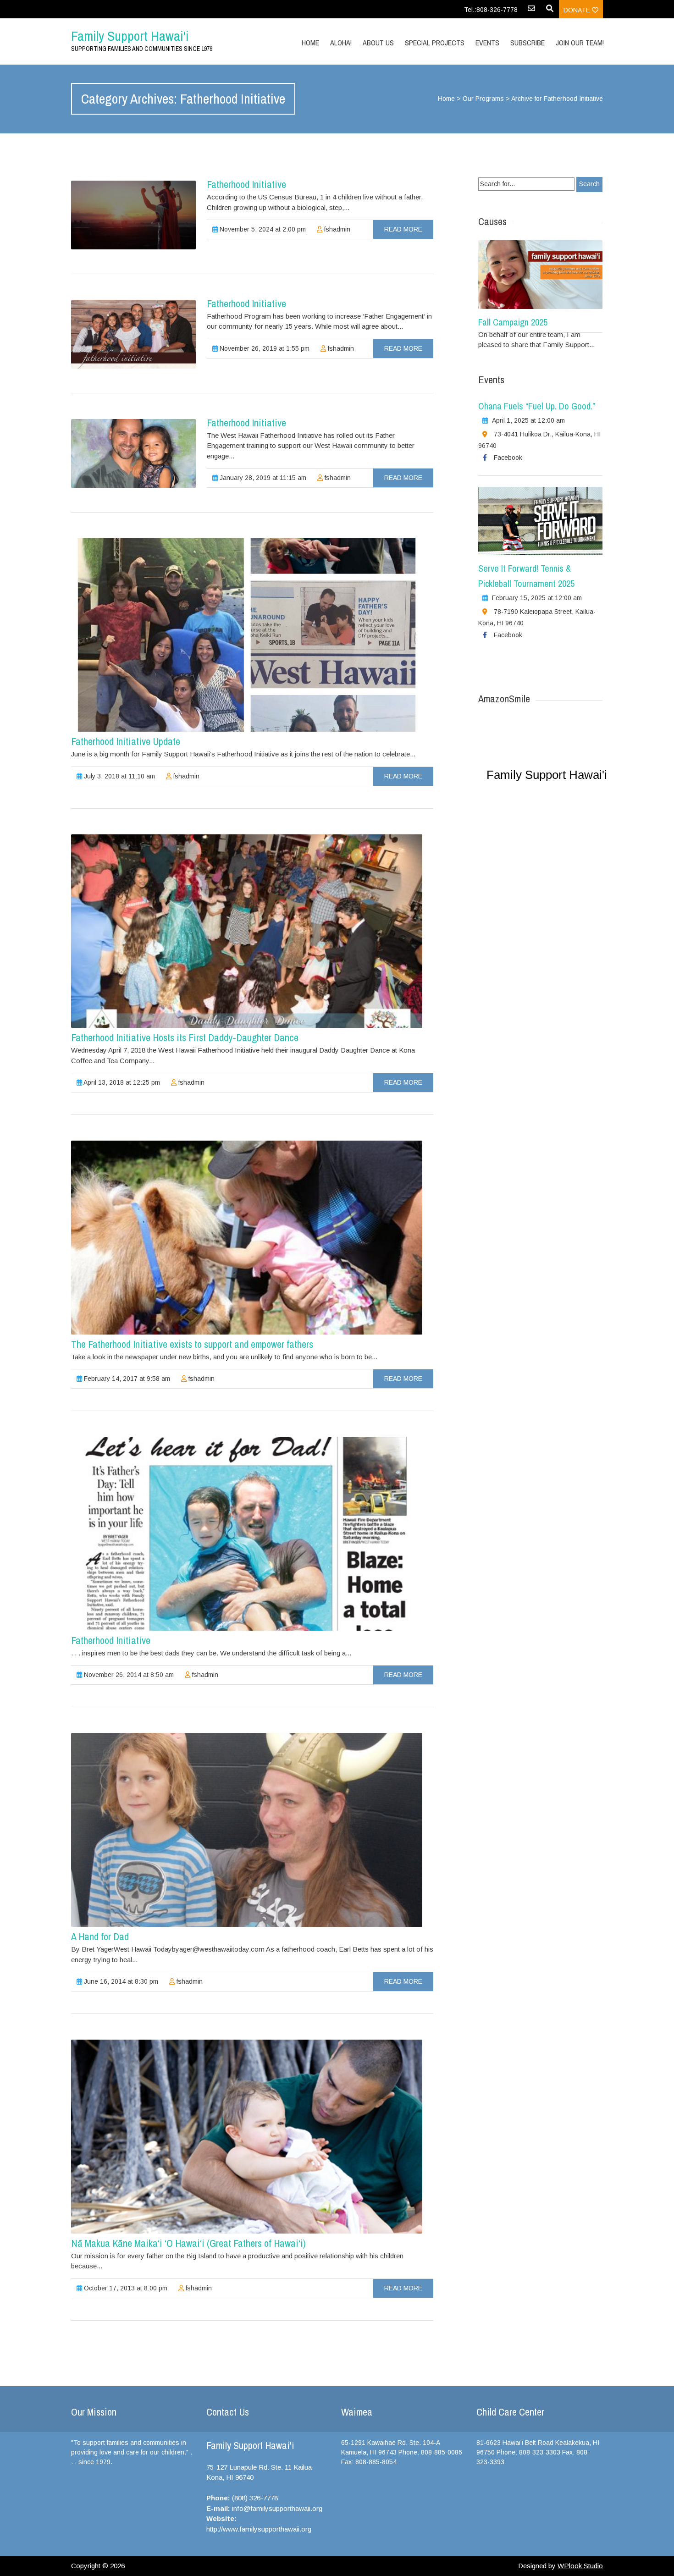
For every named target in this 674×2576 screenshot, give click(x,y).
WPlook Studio (580, 2566)
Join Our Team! (580, 43)
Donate (578, 10)
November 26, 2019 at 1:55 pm (264, 348)
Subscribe (528, 43)
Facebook (508, 458)
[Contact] (531, 11)
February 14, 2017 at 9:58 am (126, 1379)
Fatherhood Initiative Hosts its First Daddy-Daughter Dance (185, 1037)
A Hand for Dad (100, 1936)
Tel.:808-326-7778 (491, 10)
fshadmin (336, 229)
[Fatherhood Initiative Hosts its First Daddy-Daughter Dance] (247, 931)
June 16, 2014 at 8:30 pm (120, 1981)
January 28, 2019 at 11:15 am (262, 478)
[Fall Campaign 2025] (540, 275)
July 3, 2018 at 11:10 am (119, 776)
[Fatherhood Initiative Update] (247, 635)
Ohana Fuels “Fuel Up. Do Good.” (537, 406)
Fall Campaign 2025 (513, 322)
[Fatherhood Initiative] (133, 215)
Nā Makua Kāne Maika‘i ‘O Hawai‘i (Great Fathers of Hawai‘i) (188, 2243)
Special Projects (435, 43)
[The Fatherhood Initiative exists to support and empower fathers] (247, 1238)
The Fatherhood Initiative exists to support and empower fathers (192, 1344)
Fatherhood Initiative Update (126, 741)
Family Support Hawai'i (130, 36)
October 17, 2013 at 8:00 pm (125, 2288)
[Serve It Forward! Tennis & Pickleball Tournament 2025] (540, 521)
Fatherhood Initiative (246, 184)
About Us (378, 43)
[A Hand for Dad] (247, 1830)
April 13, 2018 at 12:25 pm (121, 1082)
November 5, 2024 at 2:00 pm (262, 229)
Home (310, 43)
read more (403, 229)
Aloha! (341, 43)
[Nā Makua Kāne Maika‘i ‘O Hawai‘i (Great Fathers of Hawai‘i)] (247, 2137)
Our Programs (483, 99)
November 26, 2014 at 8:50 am (128, 1675)
